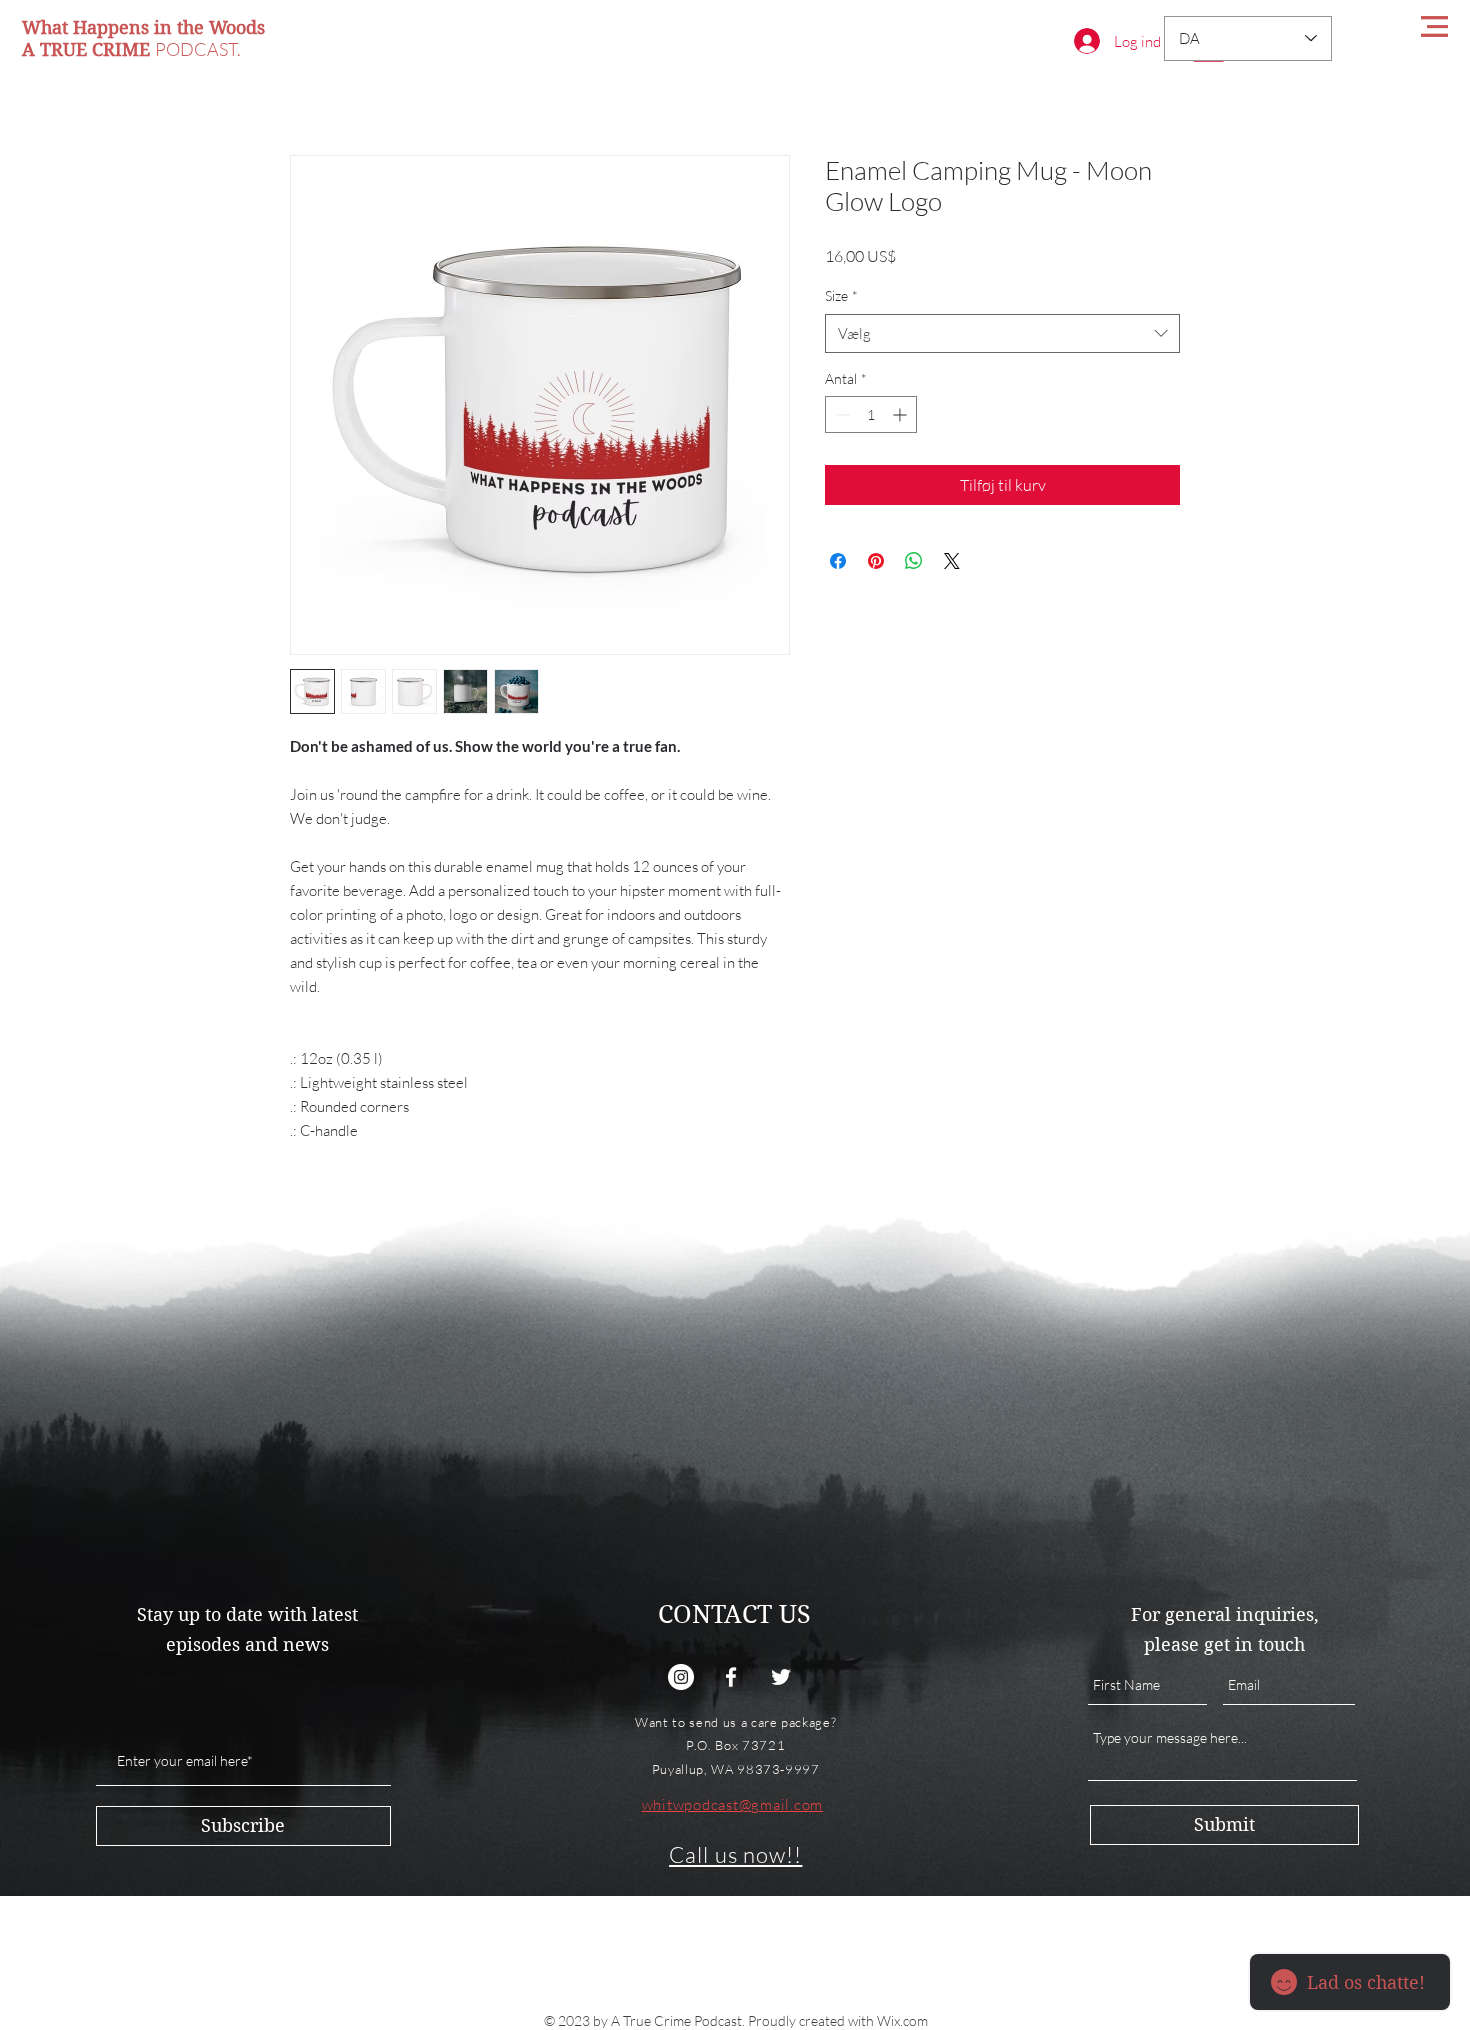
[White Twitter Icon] (781, 1677)
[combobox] (1002, 333)
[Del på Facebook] (838, 561)
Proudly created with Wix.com (838, 2020)
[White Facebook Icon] (731, 1677)
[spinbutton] (871, 414)
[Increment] (901, 414)
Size (841, 295)
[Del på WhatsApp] (914, 561)
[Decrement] (840, 414)
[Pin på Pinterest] (876, 561)
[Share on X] (952, 561)
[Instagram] (681, 1677)
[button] (1434, 26)
